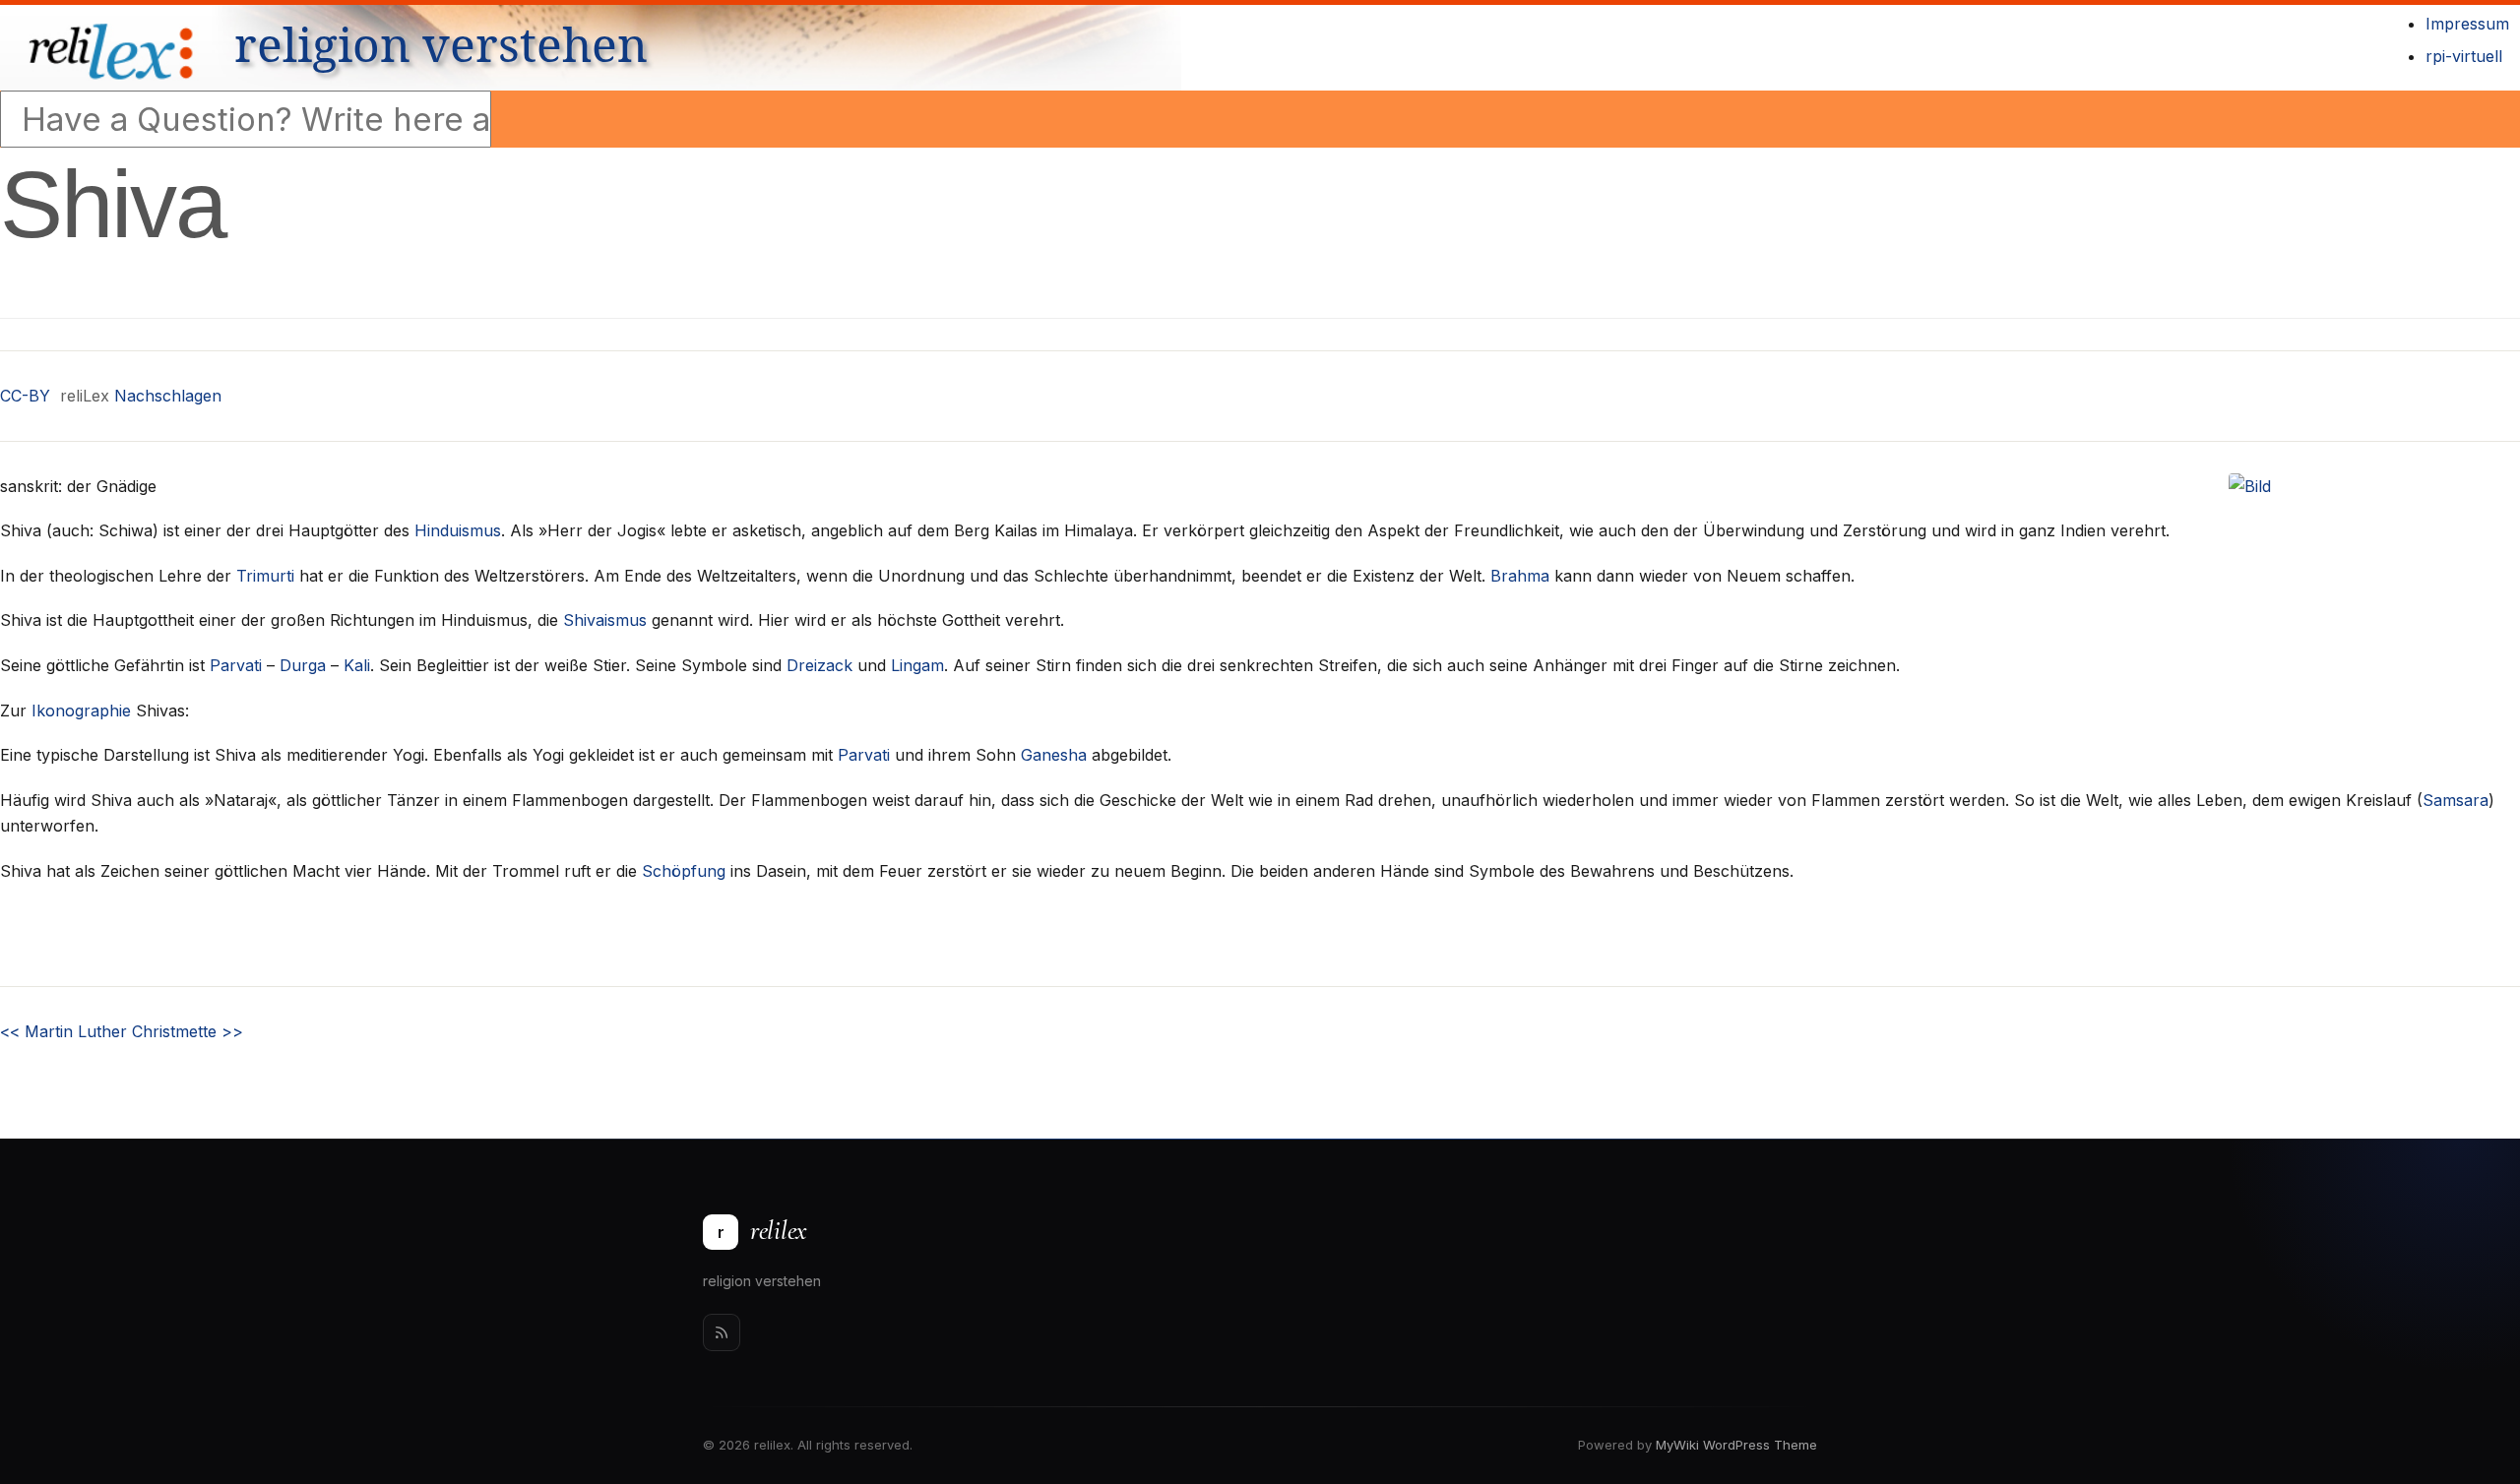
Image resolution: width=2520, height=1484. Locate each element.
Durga (303, 665)
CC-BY (25, 396)
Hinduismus (458, 530)
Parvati (236, 665)
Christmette (188, 1031)
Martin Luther (63, 1031)
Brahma (1520, 576)
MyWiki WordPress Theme (1736, 1445)
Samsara (2456, 800)
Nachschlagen (168, 396)
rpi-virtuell (2464, 56)
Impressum (2467, 24)
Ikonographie (81, 711)
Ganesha (1054, 755)
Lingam (917, 665)
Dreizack (819, 665)
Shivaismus (605, 620)
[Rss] (722, 1332)
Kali (357, 665)
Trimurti (265, 576)
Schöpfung (684, 871)
